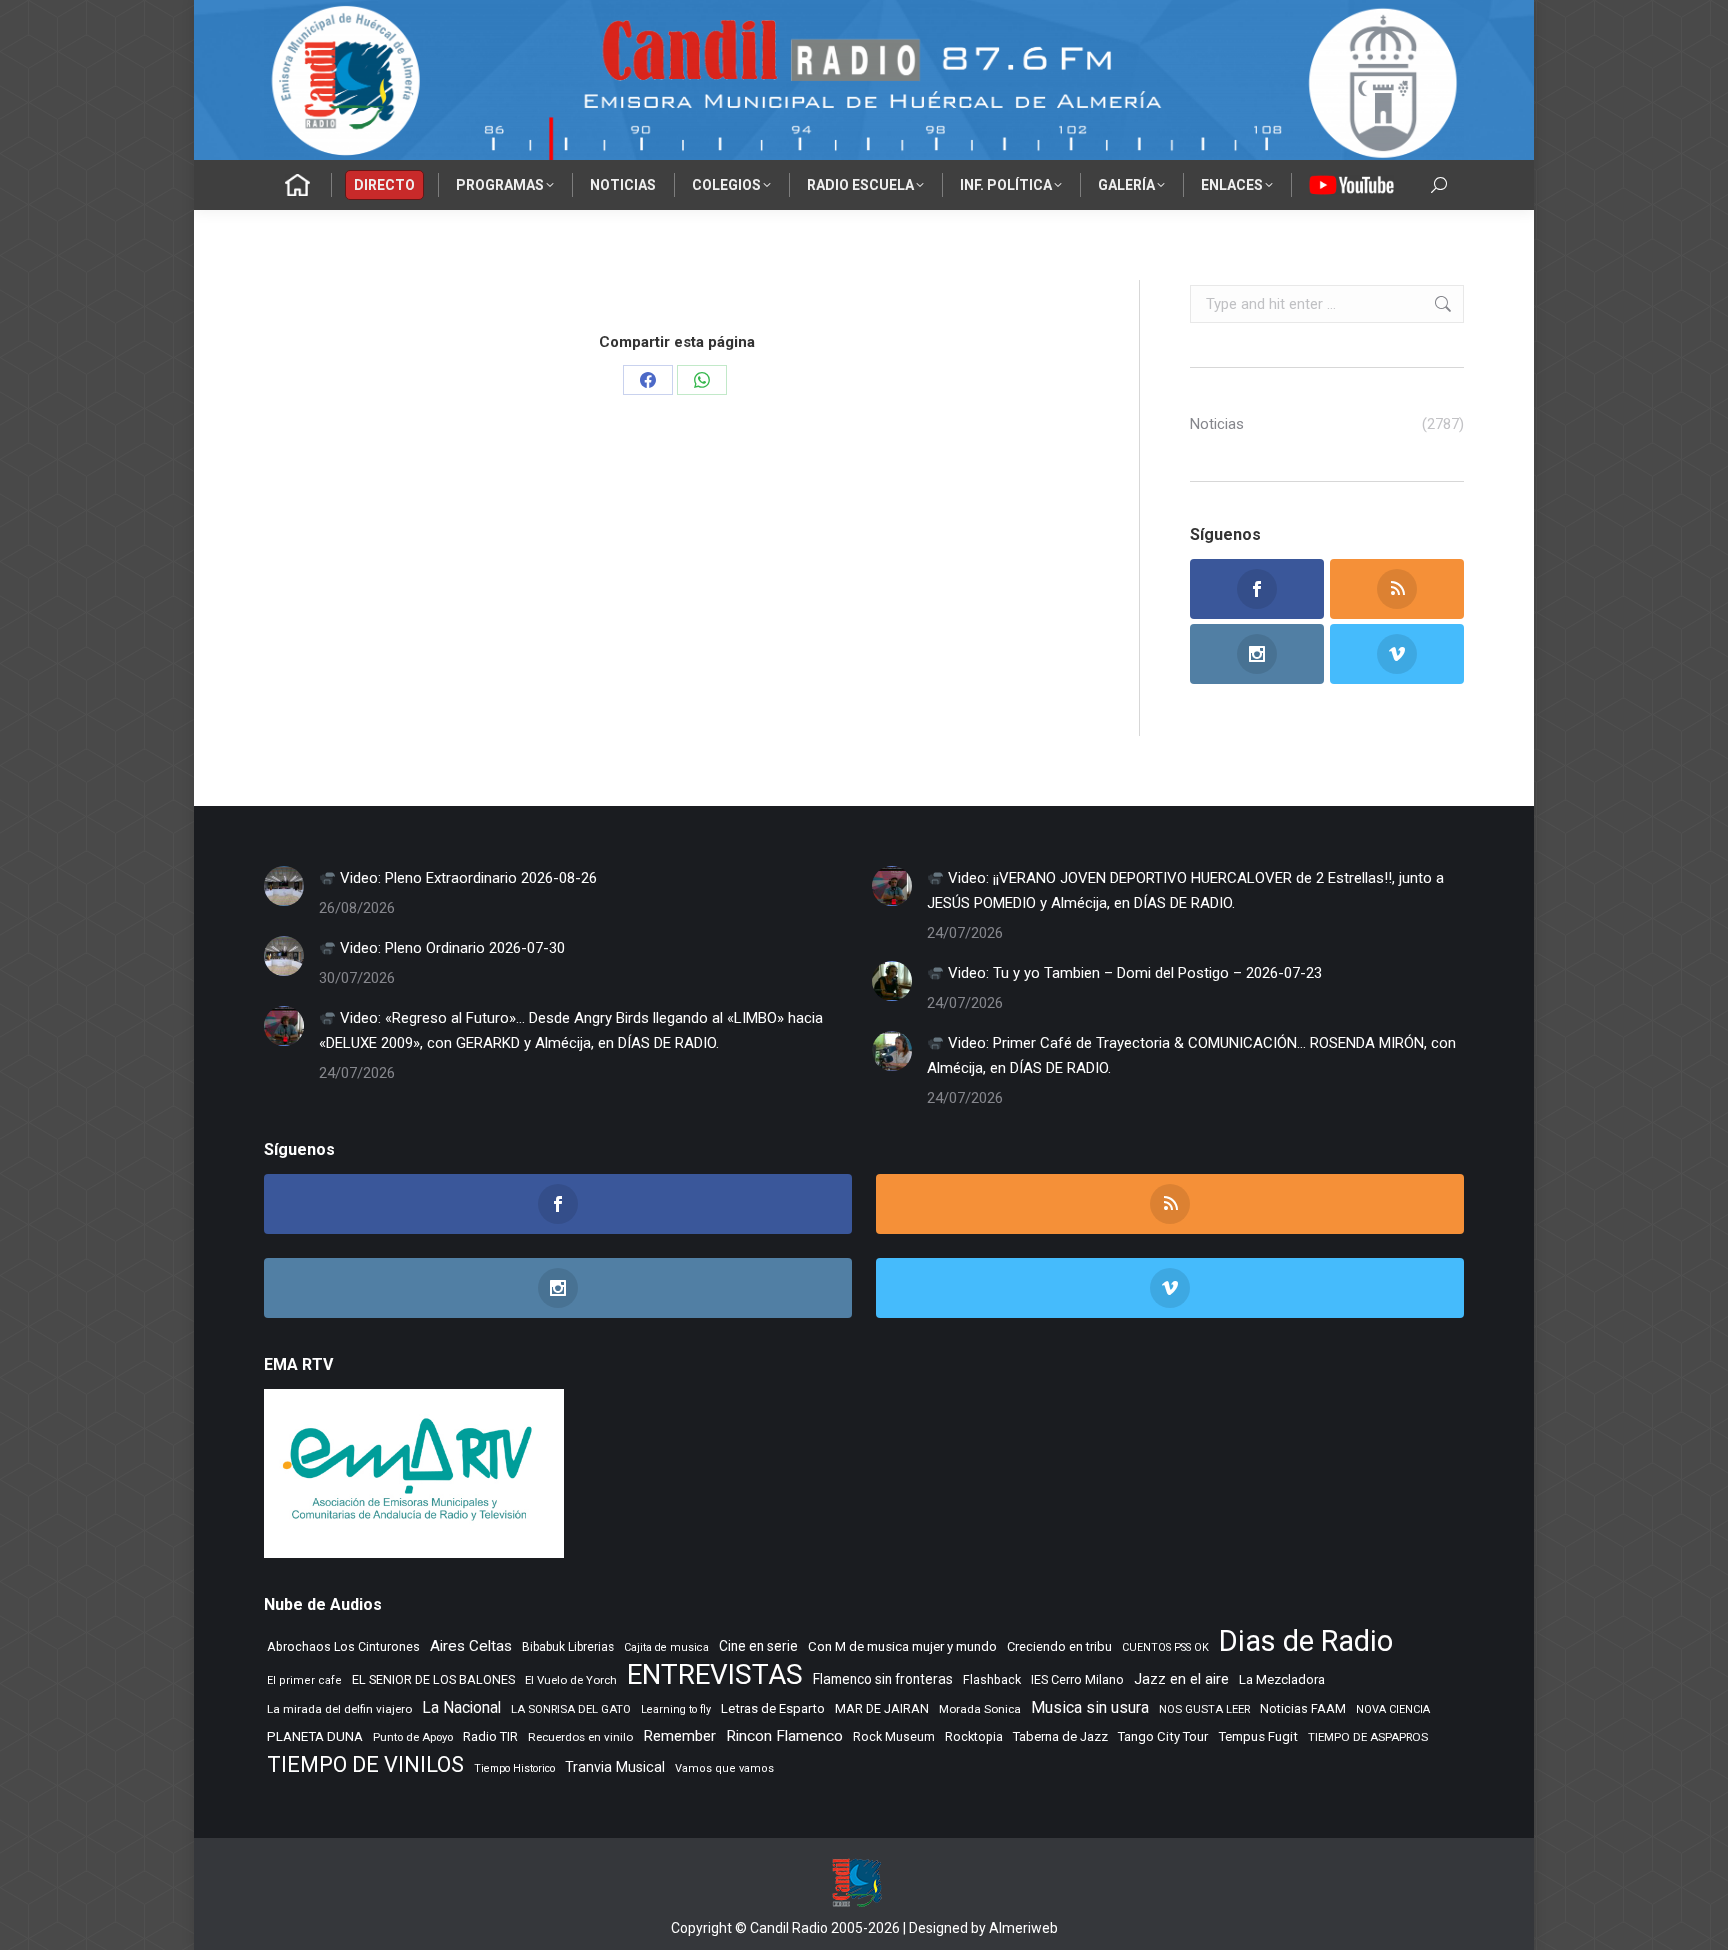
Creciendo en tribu (1059, 1646)
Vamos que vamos (724, 1768)
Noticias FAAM (1303, 1708)
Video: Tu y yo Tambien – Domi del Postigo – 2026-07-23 (1133, 973)
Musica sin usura (1090, 1707)
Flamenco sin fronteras (883, 1679)
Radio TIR (490, 1736)
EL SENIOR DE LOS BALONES (433, 1679)
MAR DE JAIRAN (882, 1708)
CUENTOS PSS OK (1165, 1647)
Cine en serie (758, 1646)
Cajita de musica (666, 1647)
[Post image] (284, 886)
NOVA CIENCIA (1393, 1709)
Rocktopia (974, 1736)
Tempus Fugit (1258, 1736)
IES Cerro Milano (1077, 1679)
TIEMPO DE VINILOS (365, 1764)
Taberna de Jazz (1060, 1736)
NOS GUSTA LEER (1204, 1709)
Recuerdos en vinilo (580, 1737)
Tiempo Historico (514, 1768)
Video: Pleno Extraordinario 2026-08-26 (466, 878)
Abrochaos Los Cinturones (343, 1647)
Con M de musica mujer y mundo (902, 1646)
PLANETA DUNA (315, 1736)
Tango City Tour (1163, 1736)
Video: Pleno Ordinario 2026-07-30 (450, 948)
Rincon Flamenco (784, 1736)
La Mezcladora (1282, 1679)
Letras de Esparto (773, 1708)
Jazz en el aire (1181, 1679)
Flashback (992, 1680)
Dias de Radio (1306, 1641)
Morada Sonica (980, 1709)
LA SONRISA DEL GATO (571, 1709)
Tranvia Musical (615, 1767)
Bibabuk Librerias (568, 1647)
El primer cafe (304, 1680)
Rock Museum (894, 1737)
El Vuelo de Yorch (571, 1680)
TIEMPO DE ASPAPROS (1368, 1737)
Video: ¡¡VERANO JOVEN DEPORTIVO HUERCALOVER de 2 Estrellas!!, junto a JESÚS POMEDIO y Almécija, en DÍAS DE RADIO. (1185, 890)
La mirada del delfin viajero (339, 1709)
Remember (679, 1736)
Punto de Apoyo (413, 1737)
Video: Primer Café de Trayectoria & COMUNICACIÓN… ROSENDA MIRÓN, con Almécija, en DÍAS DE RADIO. (1191, 1055)
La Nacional (461, 1708)
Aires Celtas (471, 1646)
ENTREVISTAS (715, 1674)
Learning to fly (676, 1709)
